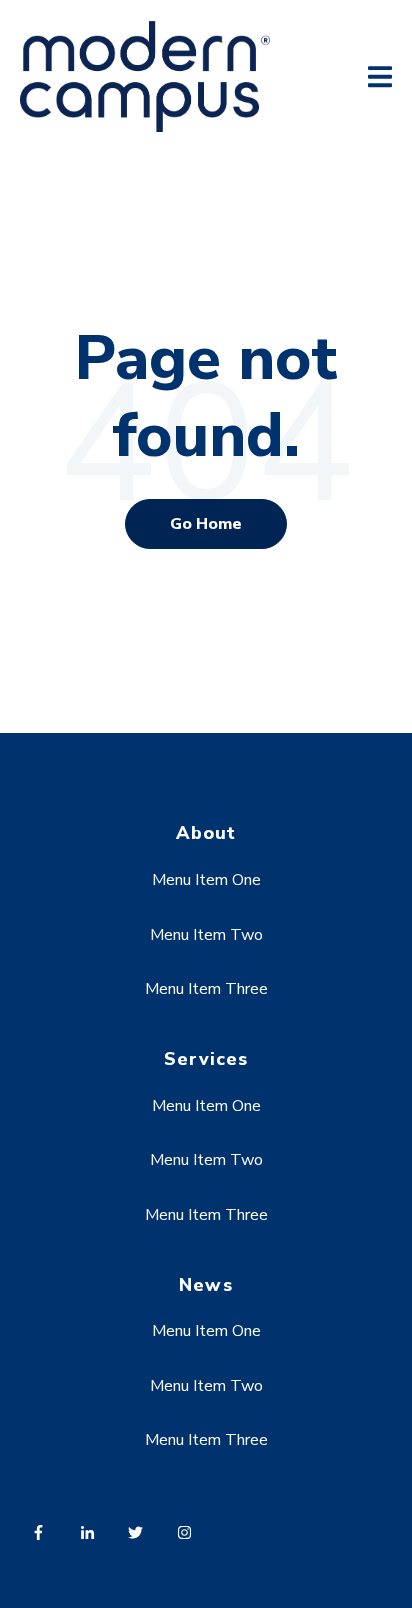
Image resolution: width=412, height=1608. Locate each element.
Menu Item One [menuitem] (206, 880)
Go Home (206, 524)
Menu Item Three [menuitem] (206, 989)
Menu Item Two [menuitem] (206, 935)
